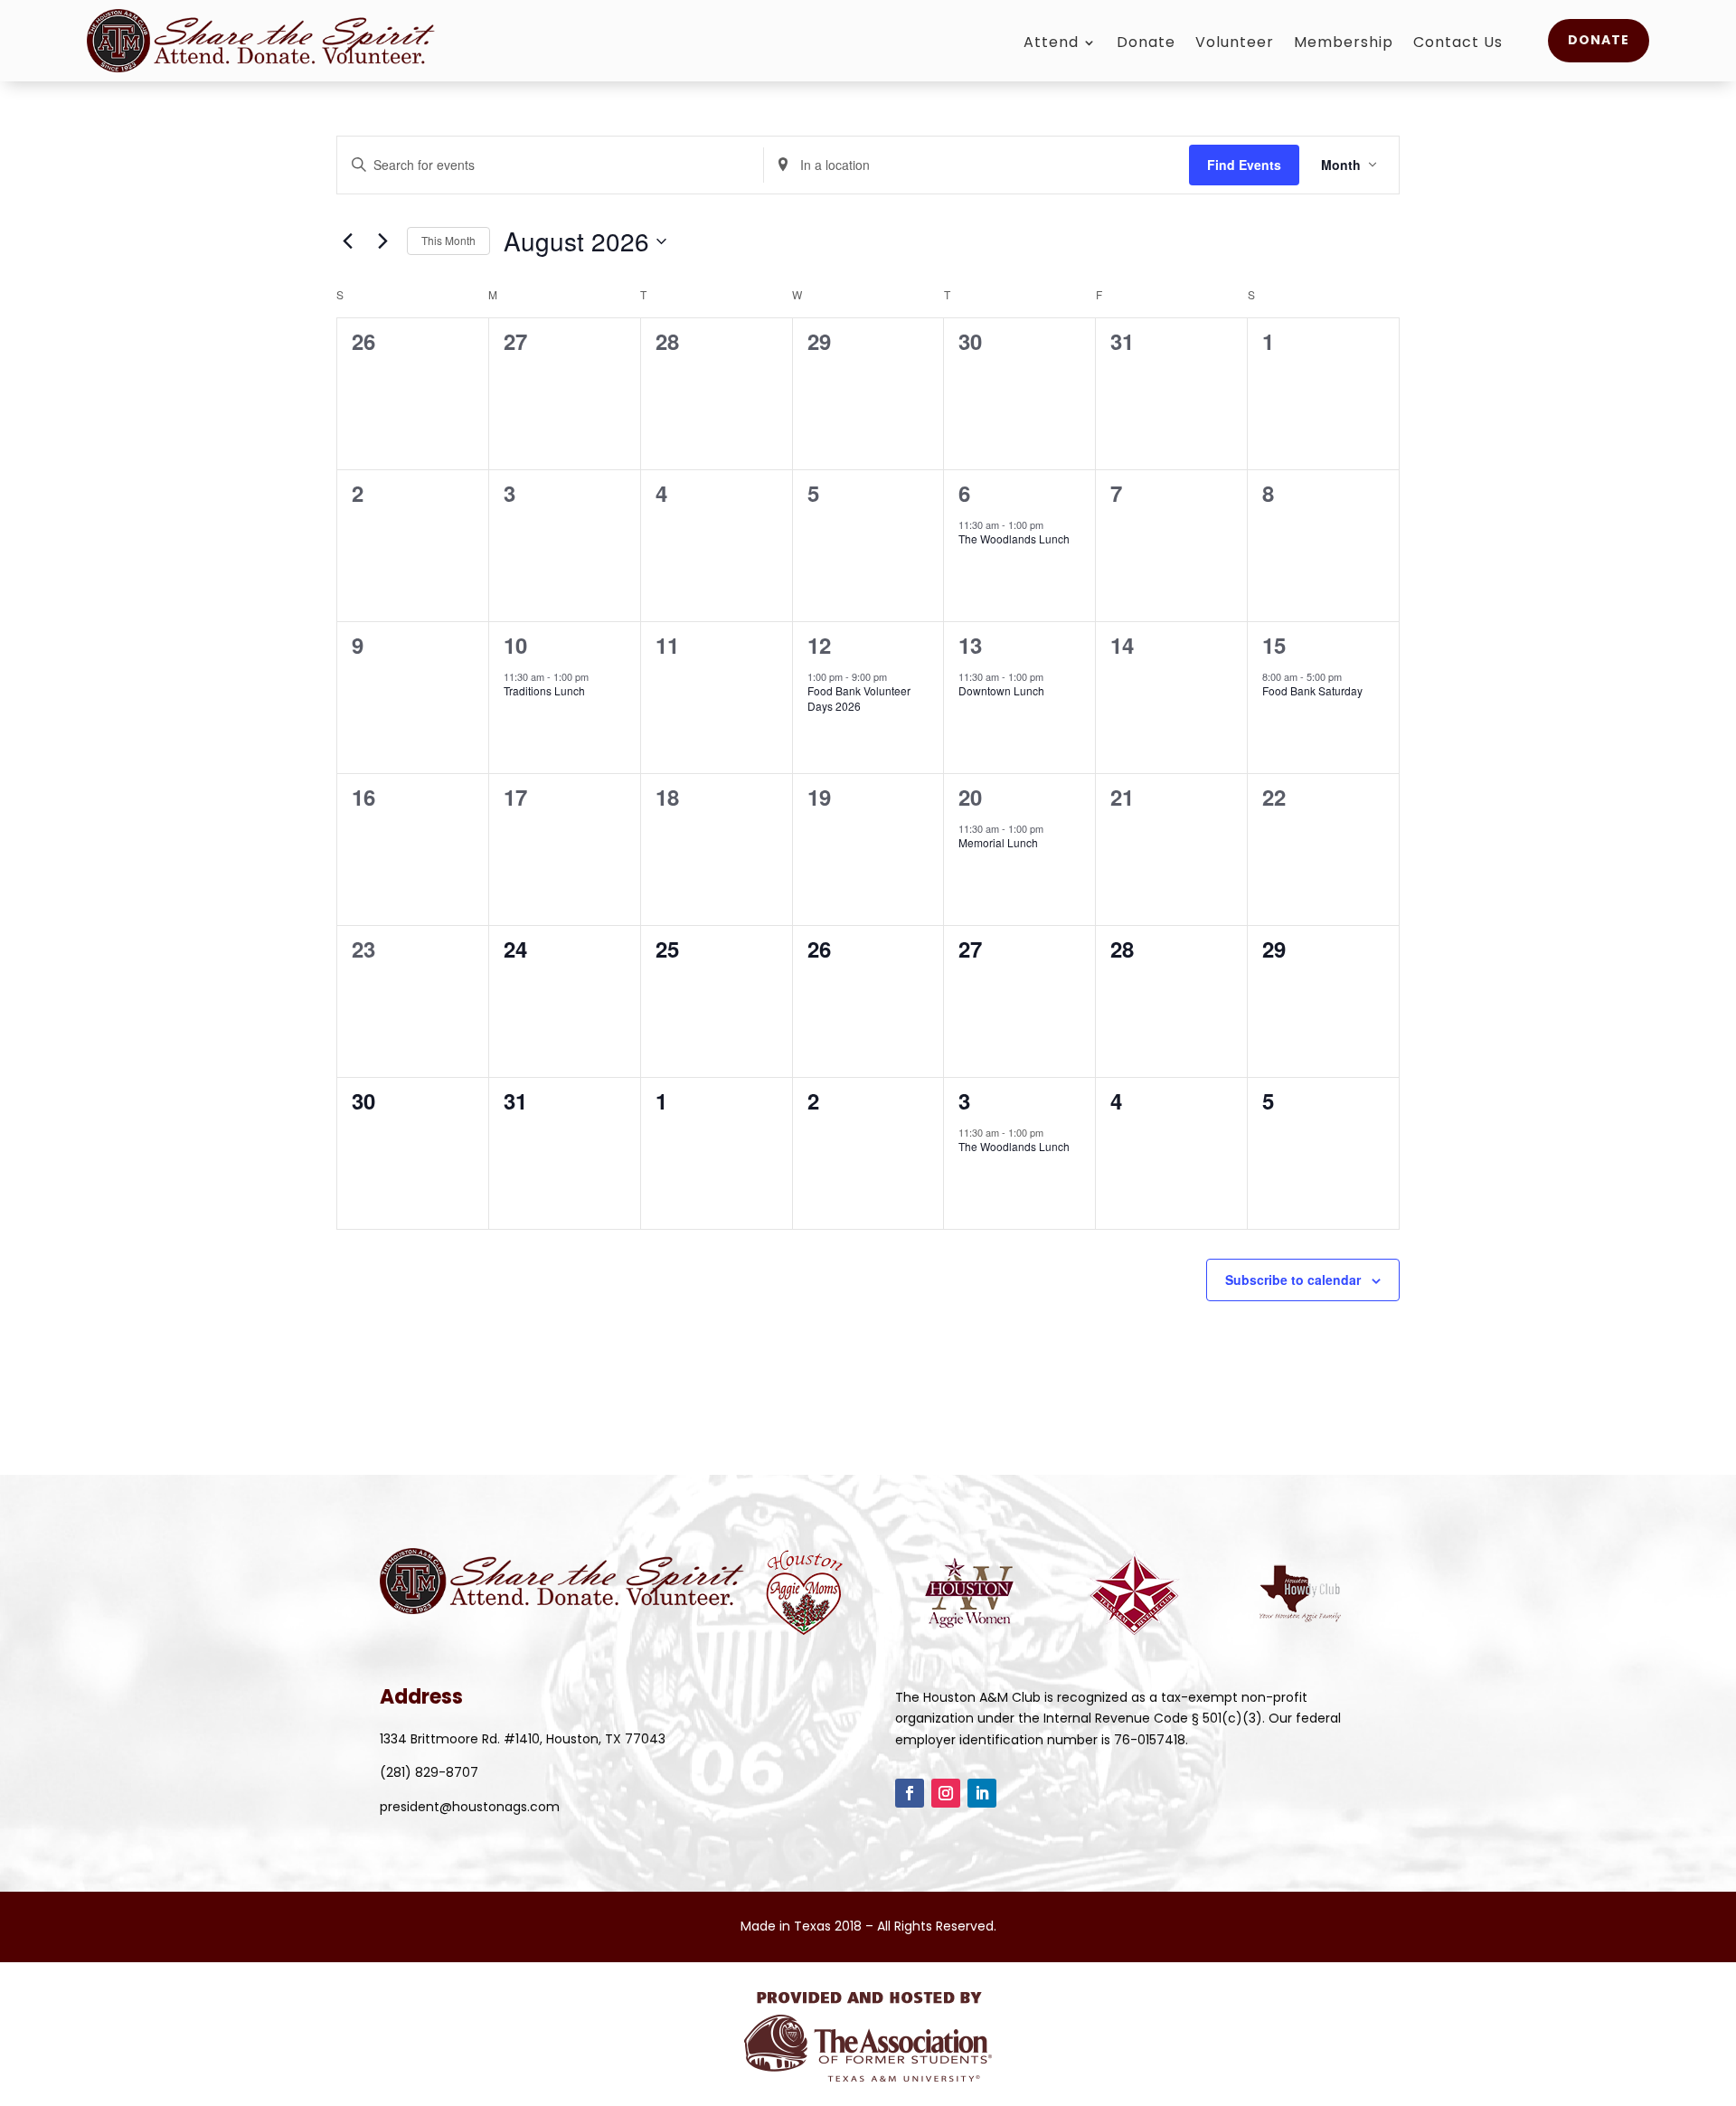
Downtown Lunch (1001, 690)
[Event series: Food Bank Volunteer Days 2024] (896, 676)
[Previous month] (347, 241)
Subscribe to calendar (1293, 1280)
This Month (448, 240)
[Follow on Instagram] (946, 1793)
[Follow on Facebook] (910, 1793)
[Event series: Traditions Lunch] (598, 676)
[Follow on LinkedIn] (982, 1793)
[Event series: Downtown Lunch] (1052, 676)
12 (819, 645)
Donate (1146, 44)
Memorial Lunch (998, 842)
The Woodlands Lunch (1014, 538)
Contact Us (1458, 44)
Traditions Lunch (544, 690)
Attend (1051, 44)
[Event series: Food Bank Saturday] (1351, 676)
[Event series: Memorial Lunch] (1052, 828)
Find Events (1244, 165)
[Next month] (382, 241)
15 (1274, 645)
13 (970, 645)
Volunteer (1235, 44)
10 (515, 645)
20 (970, 797)
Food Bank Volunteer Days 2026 (859, 698)
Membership (1344, 44)
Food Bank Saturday (1312, 690)
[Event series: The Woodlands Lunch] (1052, 524)
